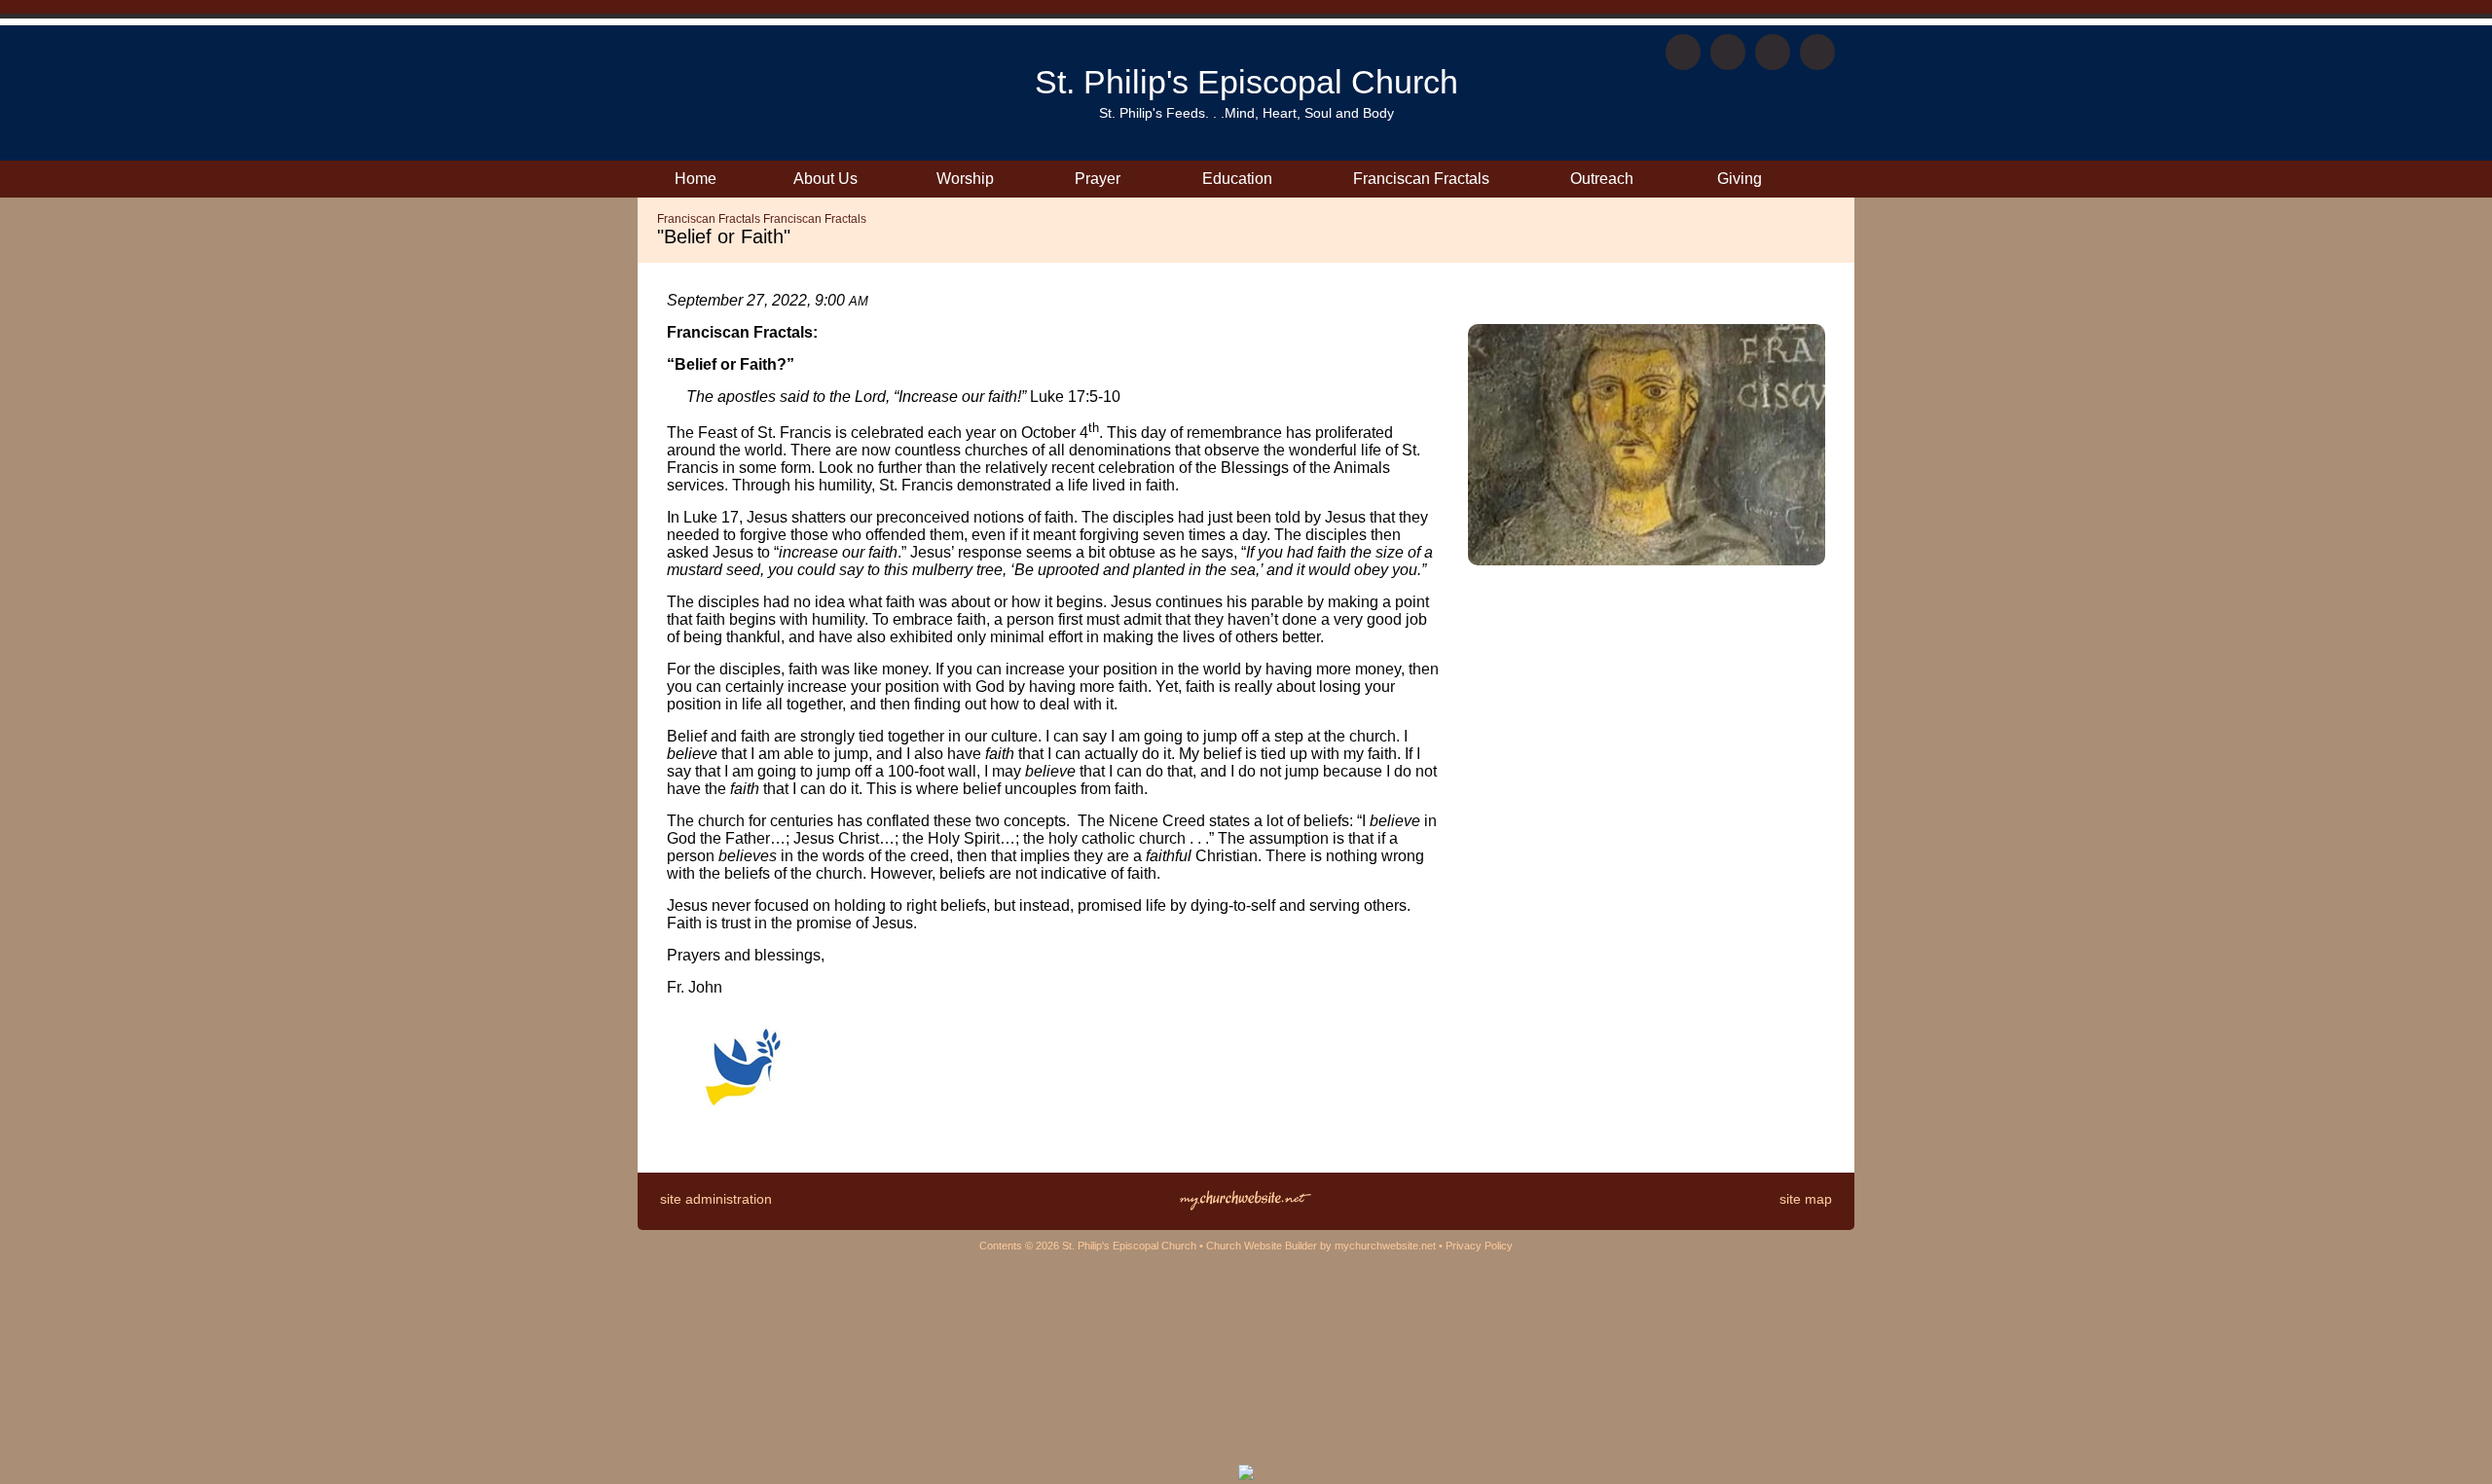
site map (1806, 1199)
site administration (716, 1199)
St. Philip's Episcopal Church (1246, 82)
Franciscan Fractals (709, 219)
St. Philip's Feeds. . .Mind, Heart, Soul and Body (1246, 113)
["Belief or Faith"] (1647, 560)
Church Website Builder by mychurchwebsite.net (1321, 1246)
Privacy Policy (1479, 1246)
